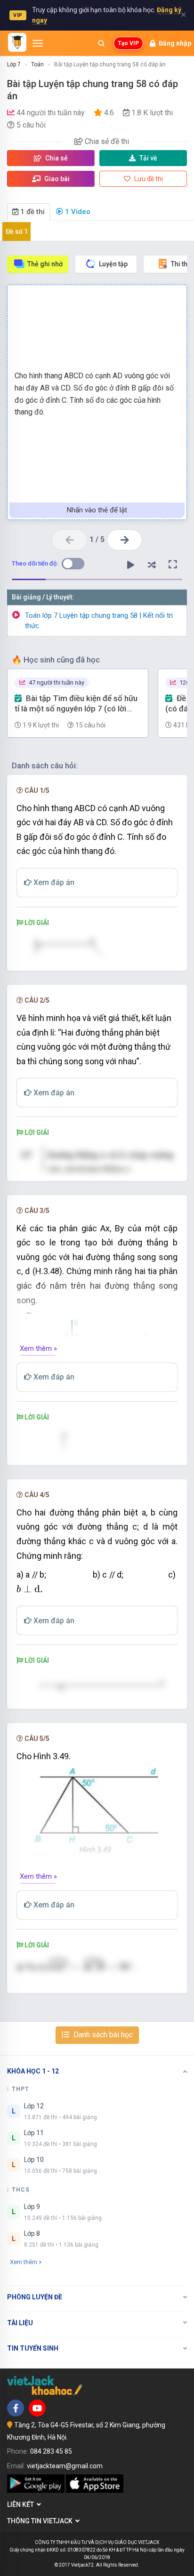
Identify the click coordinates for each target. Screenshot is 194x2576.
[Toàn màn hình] (173, 565)
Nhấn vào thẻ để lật (97, 510)
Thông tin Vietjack (41, 2521)
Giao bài (56, 179)
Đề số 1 (17, 231)
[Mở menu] (38, 43)
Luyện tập (113, 264)
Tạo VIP (128, 43)
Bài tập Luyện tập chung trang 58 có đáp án (110, 64)
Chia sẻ (56, 158)
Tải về (148, 158)
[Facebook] (16, 2408)
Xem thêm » (38, 1348)
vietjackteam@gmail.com (65, 2466)
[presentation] (30, 1589)
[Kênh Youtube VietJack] (37, 2408)
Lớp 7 (14, 64)
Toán (37, 64)
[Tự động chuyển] (130, 565)
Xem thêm (24, 2262)
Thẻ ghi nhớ (45, 264)
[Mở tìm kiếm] (101, 43)
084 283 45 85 (51, 2451)
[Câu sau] (125, 540)
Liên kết (22, 2504)
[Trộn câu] (152, 565)
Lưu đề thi (148, 179)
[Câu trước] (69, 540)
